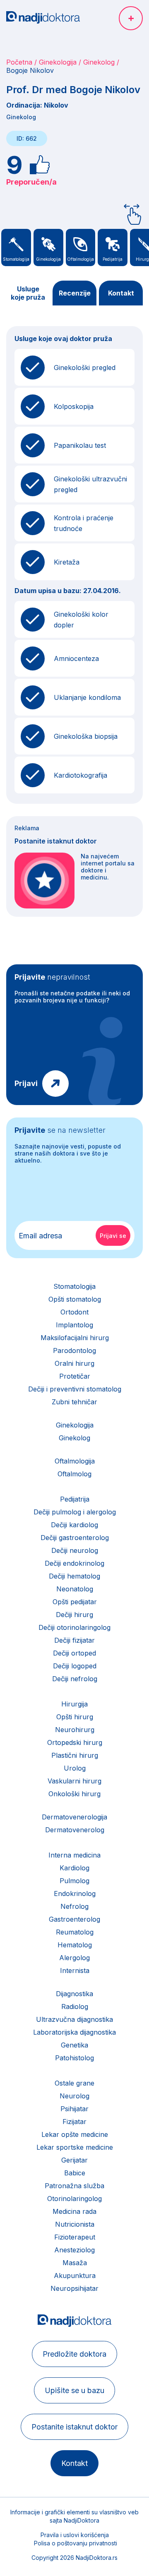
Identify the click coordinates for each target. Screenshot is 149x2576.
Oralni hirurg (74, 1363)
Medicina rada (74, 2211)
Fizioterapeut (75, 2237)
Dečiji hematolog (74, 1576)
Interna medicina (74, 1855)
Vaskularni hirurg (74, 1781)
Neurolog (74, 2096)
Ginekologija (58, 62)
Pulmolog (74, 1881)
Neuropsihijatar (74, 2288)
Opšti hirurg (75, 1717)
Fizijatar (74, 2122)
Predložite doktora (74, 2354)
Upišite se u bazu (74, 2390)
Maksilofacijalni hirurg (75, 1338)
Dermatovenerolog (75, 1830)
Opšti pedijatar (75, 1602)
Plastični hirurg (75, 1755)
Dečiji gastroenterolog (75, 1538)
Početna (19, 62)
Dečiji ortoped (74, 1653)
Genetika (74, 2045)
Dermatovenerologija (74, 1817)
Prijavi (26, 1083)
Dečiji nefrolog (75, 1679)
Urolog (75, 1768)
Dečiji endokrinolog (74, 1563)
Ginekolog (99, 62)
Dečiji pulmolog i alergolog (75, 1512)
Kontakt (121, 293)
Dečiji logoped (75, 1666)
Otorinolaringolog (74, 2199)
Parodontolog (74, 1350)
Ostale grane (74, 2083)
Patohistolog (74, 2058)
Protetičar (75, 1376)
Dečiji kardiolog (74, 1525)
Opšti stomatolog (75, 1299)
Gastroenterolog (74, 1919)
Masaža (75, 2263)
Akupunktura (75, 2276)
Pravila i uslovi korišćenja (75, 2535)
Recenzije (75, 293)
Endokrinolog (75, 1894)
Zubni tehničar (74, 1402)
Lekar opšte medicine (75, 2134)
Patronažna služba (74, 2186)
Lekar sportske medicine (75, 2147)
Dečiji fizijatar (74, 1640)
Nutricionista (75, 2224)
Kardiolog (74, 1868)
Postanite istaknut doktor (74, 2427)
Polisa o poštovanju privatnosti (76, 2543)
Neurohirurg (75, 1730)
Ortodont (74, 1312)
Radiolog (75, 2006)
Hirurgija (74, 1704)
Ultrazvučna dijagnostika (74, 2019)
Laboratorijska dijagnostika (74, 2032)
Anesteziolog (74, 2250)
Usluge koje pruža (28, 293)
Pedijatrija (75, 1499)
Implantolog (74, 1325)
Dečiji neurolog (75, 1550)
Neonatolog (75, 1589)
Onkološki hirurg (74, 1794)
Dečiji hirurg (74, 1615)
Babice (75, 2173)
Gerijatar (74, 2160)
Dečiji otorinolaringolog (74, 1627)
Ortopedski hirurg (75, 1742)
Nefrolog (74, 1906)
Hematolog (75, 1945)
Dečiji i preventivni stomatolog (75, 1389)
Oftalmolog (74, 1474)
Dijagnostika (74, 1994)
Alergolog (74, 1958)
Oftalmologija (75, 1461)
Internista (75, 1970)
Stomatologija (74, 1286)
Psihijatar (74, 2109)
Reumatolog (75, 1932)
